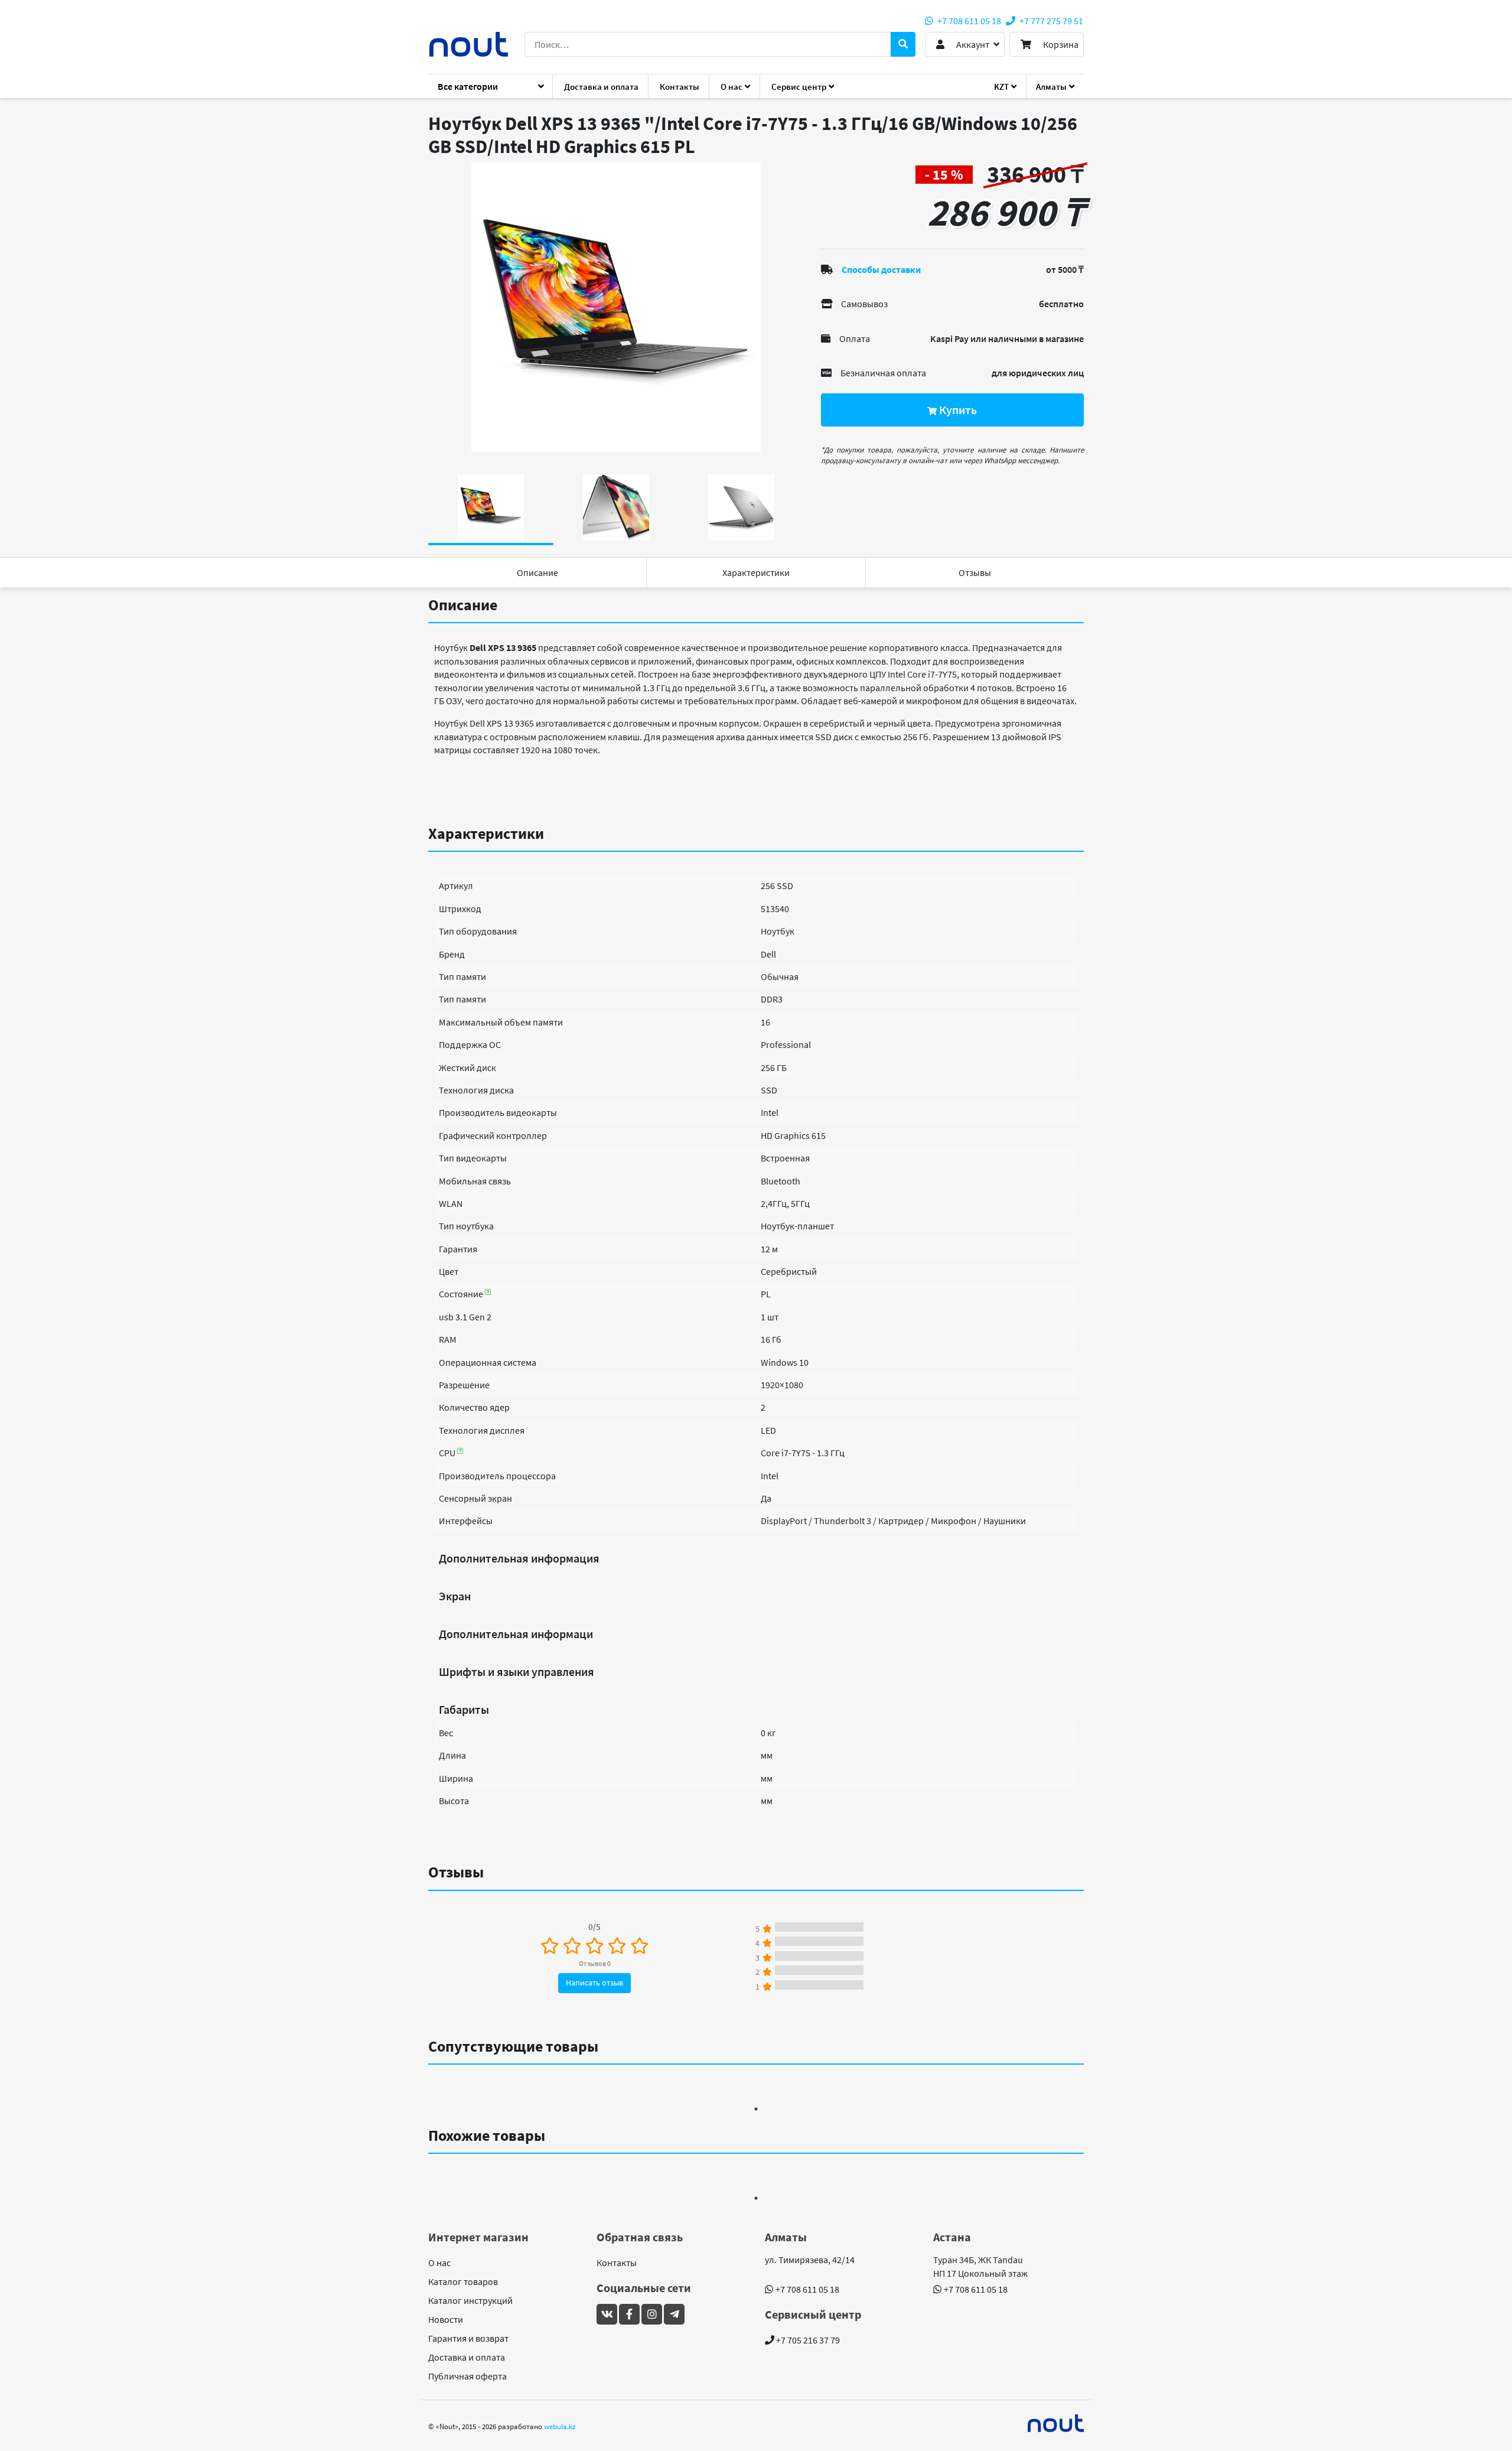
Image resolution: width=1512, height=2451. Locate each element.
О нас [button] (731, 87)
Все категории (468, 86)
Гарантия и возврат (468, 2338)
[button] (965, 44)
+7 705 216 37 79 (807, 2340)
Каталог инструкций (470, 2300)
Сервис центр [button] (799, 87)
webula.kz (560, 2426)
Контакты (680, 87)
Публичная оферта (467, 2376)
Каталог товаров (463, 2281)
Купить (957, 410)
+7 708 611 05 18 (968, 21)
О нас (439, 2263)
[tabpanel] (616, 307)
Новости (446, 2319)
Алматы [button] (1051, 87)
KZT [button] (1001, 87)
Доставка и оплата (601, 87)
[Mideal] (1056, 2423)
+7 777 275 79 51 (1050, 21)
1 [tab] (756, 2109)
